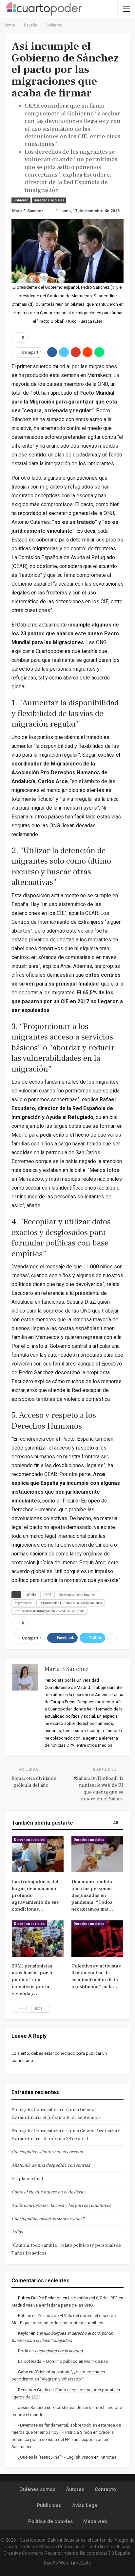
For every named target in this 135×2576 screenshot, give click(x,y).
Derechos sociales (49, 200)
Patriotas (108, 2457)
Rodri (23, 2351)
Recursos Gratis (33, 2390)
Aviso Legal (85, 2505)
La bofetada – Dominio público (48, 2361)
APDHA (31, 1595)
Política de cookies (50, 2521)
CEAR (48, 1595)
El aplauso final (27, 2179)
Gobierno (21, 200)
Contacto (105, 2489)
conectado (65, 2053)
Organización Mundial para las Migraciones (71, 1603)
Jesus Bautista (32, 2407)
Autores (75, 2489)
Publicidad (49, 2505)
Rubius (25, 2316)
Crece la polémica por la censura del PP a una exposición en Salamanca (63, 2439)
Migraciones (23, 1603)
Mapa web (95, 2521)
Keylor (24, 2333)
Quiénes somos (37, 2489)
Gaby (23, 2372)
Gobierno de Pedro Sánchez (77, 1595)
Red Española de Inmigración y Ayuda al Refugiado (49, 1611)
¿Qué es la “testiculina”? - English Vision (56, 2457)
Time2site (81, 2563)
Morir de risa (96, 2361)
